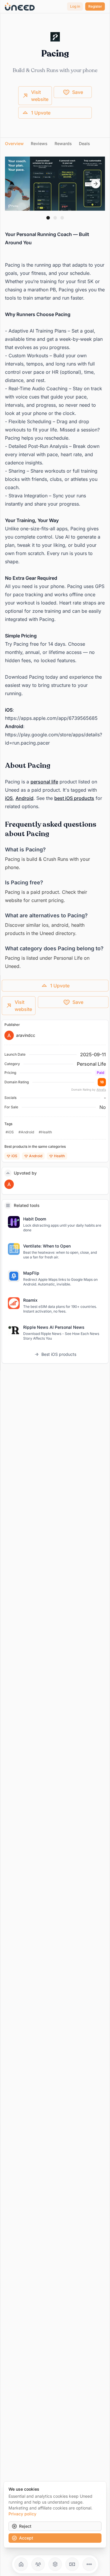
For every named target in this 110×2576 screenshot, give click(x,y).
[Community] (38, 2564)
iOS (9, 798)
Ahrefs (101, 1089)
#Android (26, 1132)
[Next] (96, 184)
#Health (45, 1132)
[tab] (14, 144)
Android (24, 798)
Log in (75, 6)
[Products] (55, 2564)
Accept (26, 2538)
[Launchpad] (21, 2564)
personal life (44, 782)
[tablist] (55, 144)
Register (95, 6)
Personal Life (91, 1064)
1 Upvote (41, 113)
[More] (89, 2564)
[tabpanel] (55, 563)
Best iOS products (59, 1354)
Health (59, 1156)
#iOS (10, 1132)
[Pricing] (72, 2564)
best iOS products (74, 798)
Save (78, 92)
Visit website (40, 96)
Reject (25, 2526)
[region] (55, 184)
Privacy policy (22, 2514)
